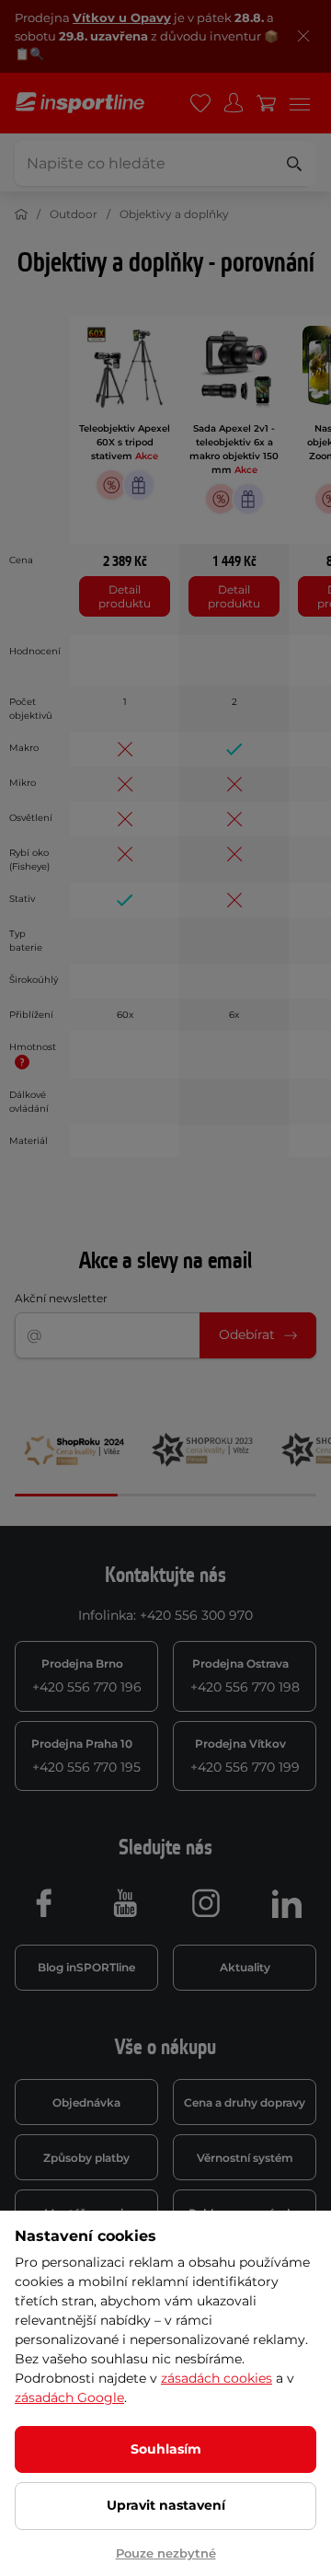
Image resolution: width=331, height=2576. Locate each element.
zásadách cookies (217, 2378)
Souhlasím (166, 2449)
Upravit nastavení (166, 2505)
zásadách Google (69, 2397)
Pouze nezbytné (166, 2553)
